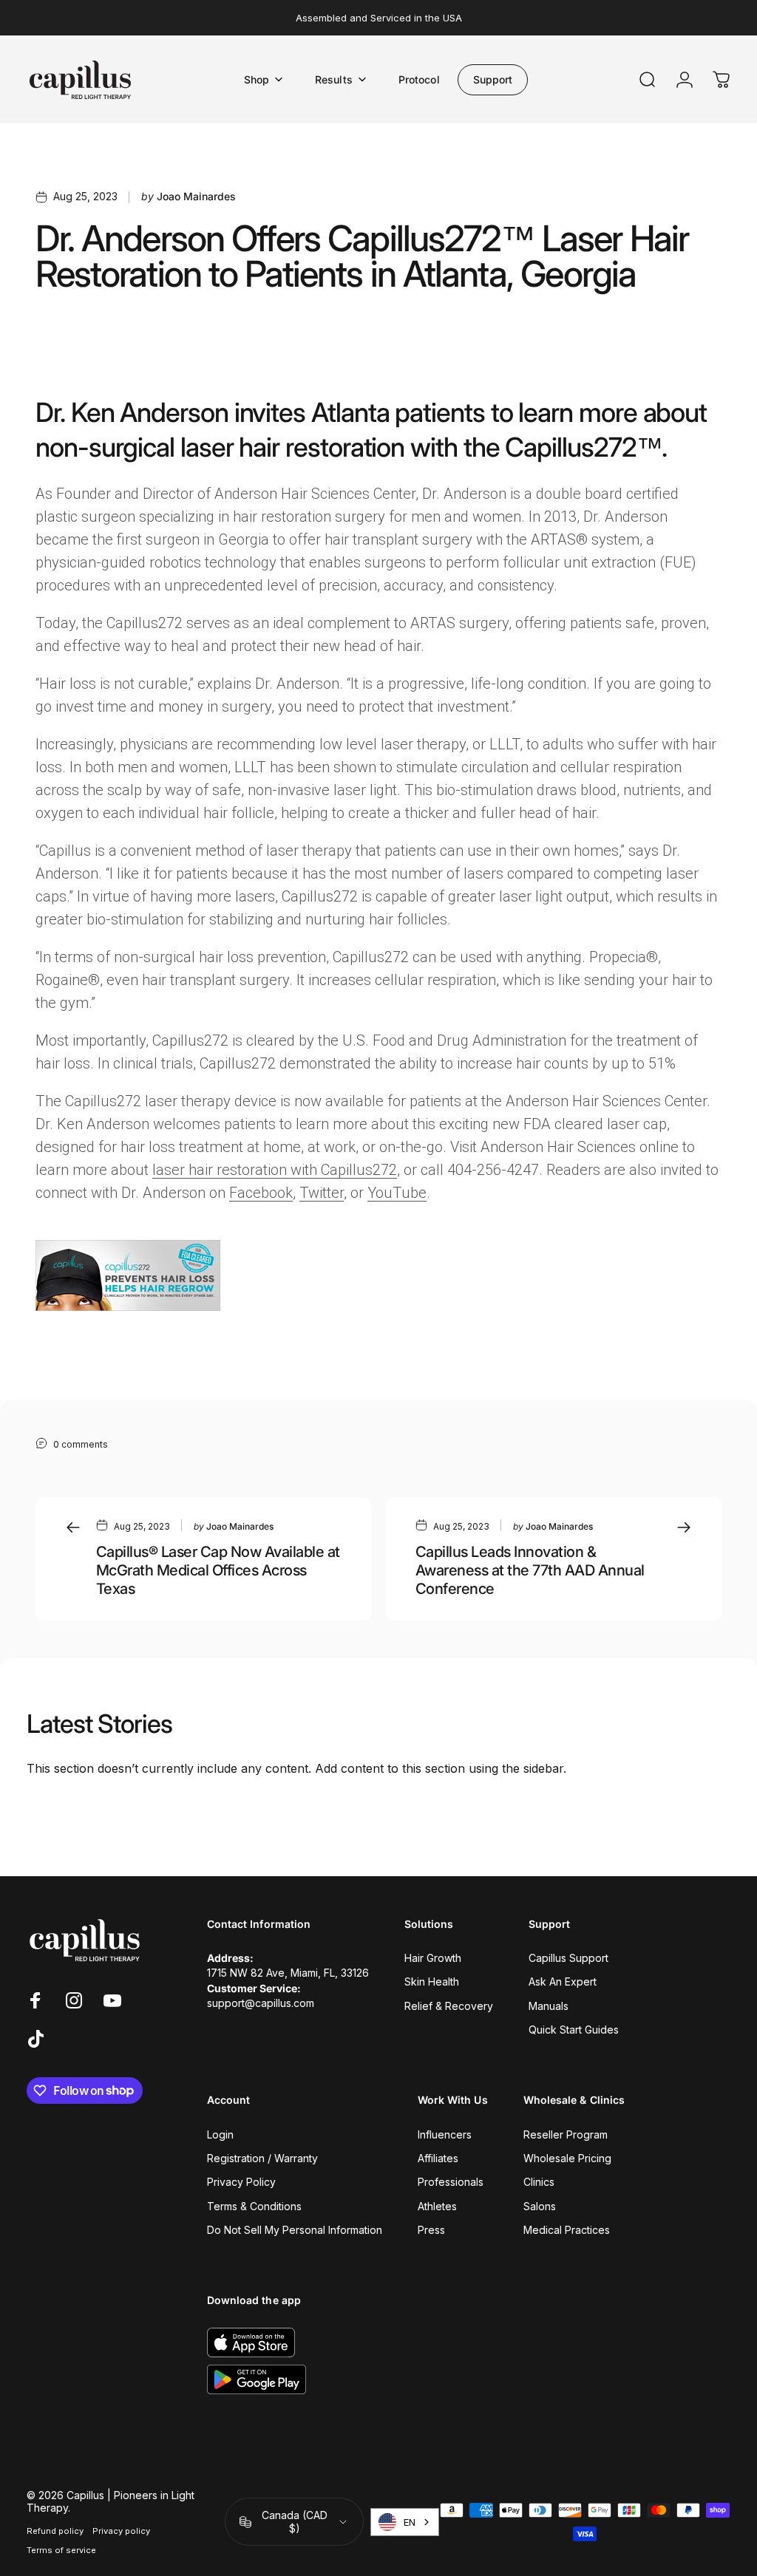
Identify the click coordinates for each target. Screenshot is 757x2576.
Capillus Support (568, 1958)
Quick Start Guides (574, 2030)
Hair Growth (433, 1958)
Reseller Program (566, 2134)
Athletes (437, 2206)
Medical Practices (567, 2230)
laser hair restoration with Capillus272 (275, 1170)
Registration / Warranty (262, 2158)
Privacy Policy (241, 2182)
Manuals (549, 2006)
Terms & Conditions (254, 2206)
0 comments (81, 1444)
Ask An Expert (563, 1982)
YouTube (397, 1193)
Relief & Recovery (449, 2006)
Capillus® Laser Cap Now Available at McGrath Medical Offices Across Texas (218, 1570)
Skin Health (432, 1982)
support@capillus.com (261, 2003)
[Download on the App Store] (251, 2342)
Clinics (539, 2182)
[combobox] (405, 2522)
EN (410, 2522)
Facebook (261, 1193)
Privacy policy (121, 2531)
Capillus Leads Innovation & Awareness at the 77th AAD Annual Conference (530, 1570)
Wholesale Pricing (567, 2158)
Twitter (322, 1193)
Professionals (451, 2182)
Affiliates (438, 2158)
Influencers (445, 2134)
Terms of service (61, 2550)
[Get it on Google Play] (257, 2379)
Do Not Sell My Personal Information (295, 2230)
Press (431, 2230)
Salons (540, 2206)
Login (220, 2134)
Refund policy (55, 2531)
